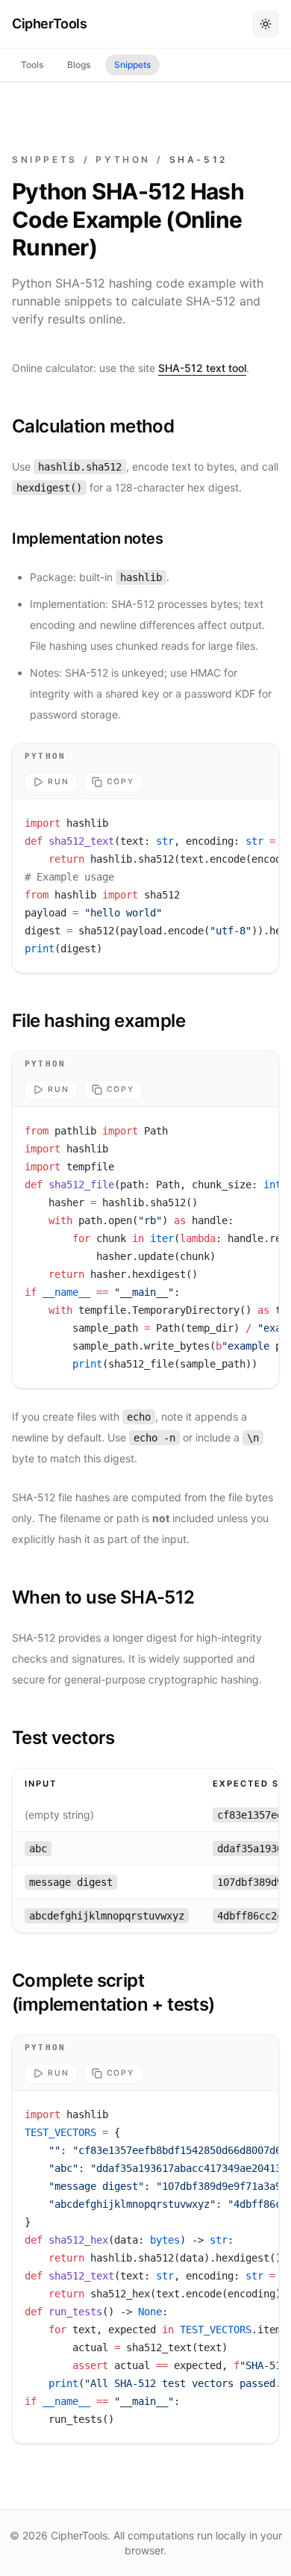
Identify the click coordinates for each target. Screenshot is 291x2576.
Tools (32, 65)
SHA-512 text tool (202, 368)
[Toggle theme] (266, 24)
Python (123, 159)
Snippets (132, 65)
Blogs (79, 65)
